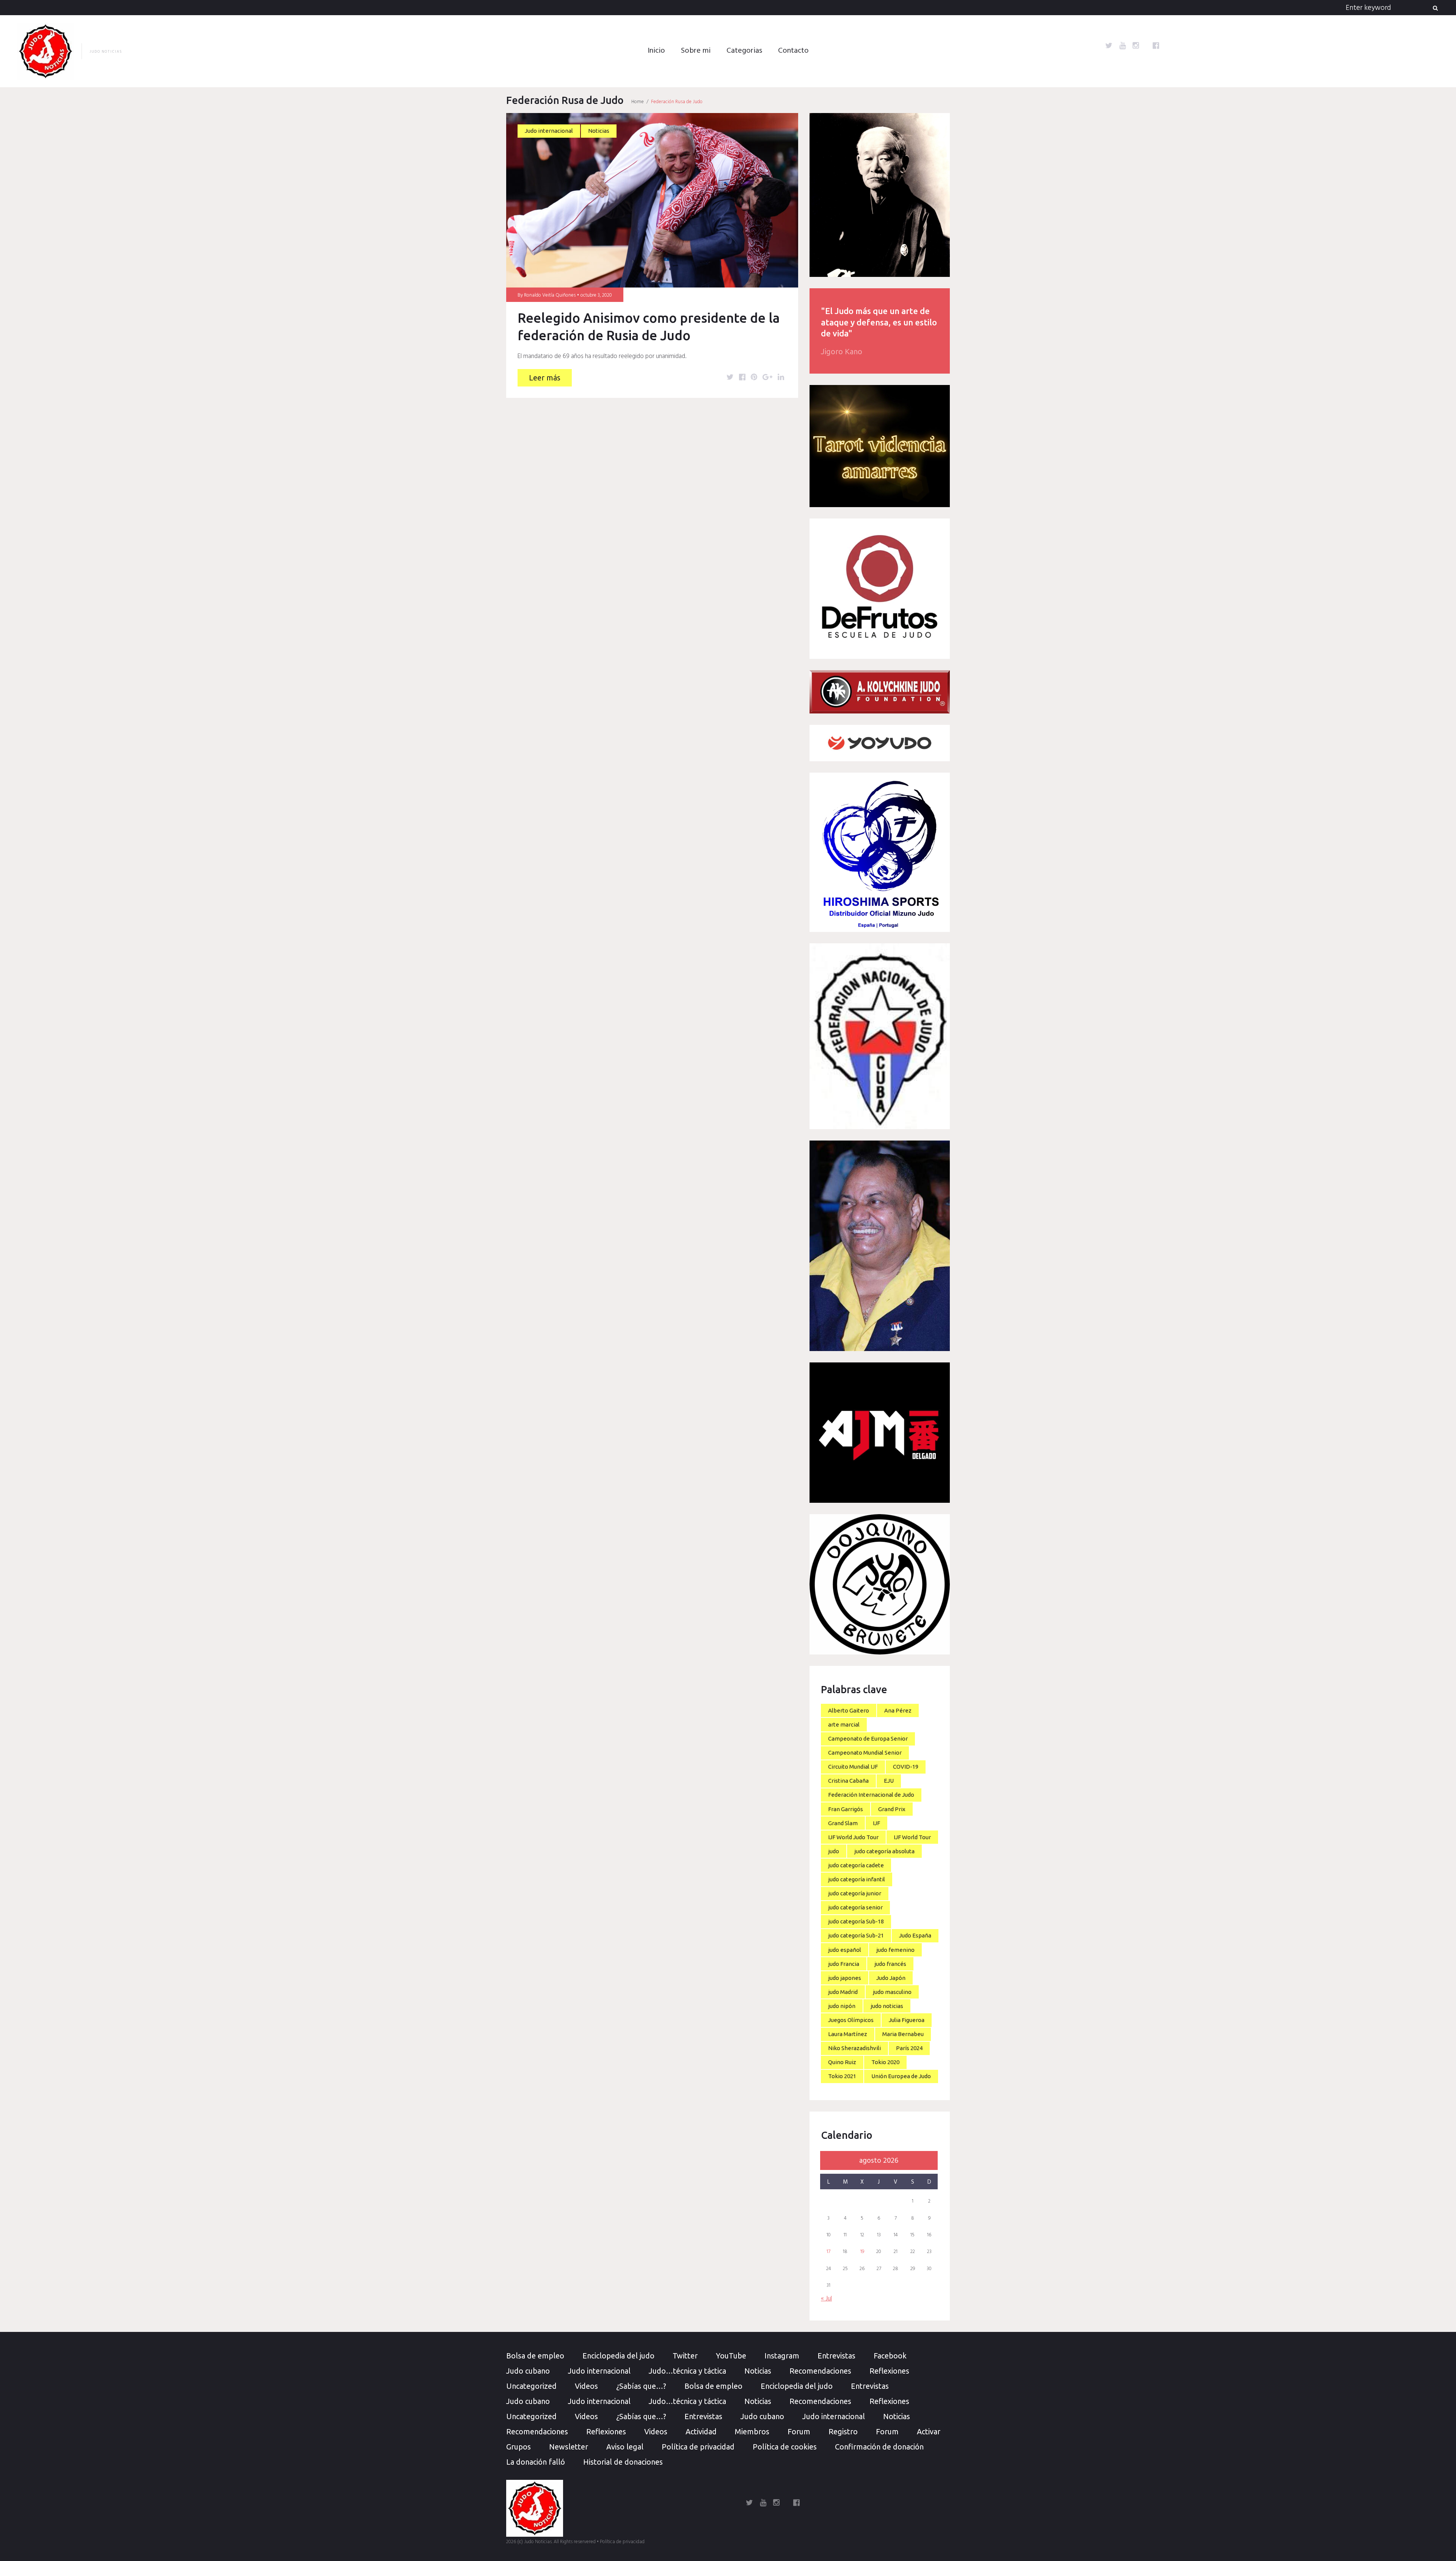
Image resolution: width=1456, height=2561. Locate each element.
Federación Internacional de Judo (871, 1795)
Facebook (890, 2356)
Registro (843, 2431)
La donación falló (536, 2462)
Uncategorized (531, 2386)
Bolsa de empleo (535, 2356)
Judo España (915, 1935)
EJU (889, 1781)
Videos (586, 2386)
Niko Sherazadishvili (854, 2048)
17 (828, 2252)
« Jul (826, 2299)
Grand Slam (843, 1823)
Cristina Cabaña (848, 1781)
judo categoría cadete (856, 1865)
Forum (799, 2431)
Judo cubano (528, 2371)
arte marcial (844, 1724)
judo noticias (887, 2006)
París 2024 (909, 2048)
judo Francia (844, 1964)
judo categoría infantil (857, 1879)
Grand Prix (892, 1809)
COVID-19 (906, 1767)
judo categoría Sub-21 (856, 1935)
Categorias (744, 51)
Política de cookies (785, 2447)
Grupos (519, 2447)
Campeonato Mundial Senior (865, 1753)
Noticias (599, 131)
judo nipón (842, 2006)
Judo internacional (549, 131)
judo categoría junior (855, 1893)
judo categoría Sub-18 (856, 1921)
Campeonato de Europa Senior (868, 1738)
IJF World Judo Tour (853, 1837)
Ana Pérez (898, 1710)
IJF (876, 1823)
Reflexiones (889, 2371)
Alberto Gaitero (849, 1710)
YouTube (731, 2356)
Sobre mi (696, 51)
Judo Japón (891, 1978)
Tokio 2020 (885, 2062)
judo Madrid (843, 1992)
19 (862, 2252)
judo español (845, 1950)
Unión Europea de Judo (901, 2076)
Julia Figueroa (907, 2020)
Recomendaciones (820, 2371)
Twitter (685, 2356)
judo (834, 1851)
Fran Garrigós (846, 1809)
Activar (929, 2431)
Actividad (701, 2431)
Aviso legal (625, 2447)
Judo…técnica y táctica (687, 2371)
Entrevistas (836, 2356)
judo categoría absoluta (884, 1851)
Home (638, 102)
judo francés (890, 1964)
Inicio (656, 51)
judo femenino (895, 1950)
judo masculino (892, 1992)
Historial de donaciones (623, 2462)
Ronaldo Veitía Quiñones (550, 295)
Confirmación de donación (879, 2447)
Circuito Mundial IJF (853, 1767)
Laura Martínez (848, 2034)
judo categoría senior (855, 1907)
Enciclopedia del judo (618, 2356)
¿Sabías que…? (641, 2386)
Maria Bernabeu (903, 2034)
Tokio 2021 (842, 2076)
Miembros (752, 2431)
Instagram (782, 2356)
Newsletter (569, 2447)
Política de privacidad (698, 2447)
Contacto (793, 51)
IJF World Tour (912, 1837)
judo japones (845, 1978)
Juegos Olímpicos (851, 2020)
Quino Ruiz (842, 2062)
